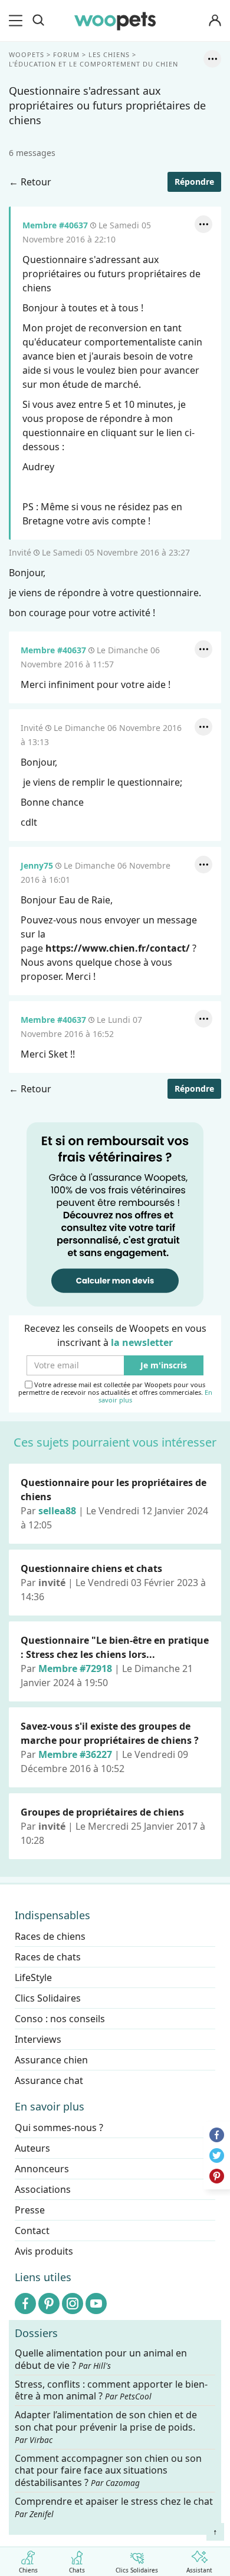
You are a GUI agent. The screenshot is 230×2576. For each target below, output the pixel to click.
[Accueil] (115, 21)
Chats (77, 2570)
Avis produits (44, 2251)
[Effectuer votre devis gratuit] (115, 1214)
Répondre (194, 182)
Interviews (38, 2039)
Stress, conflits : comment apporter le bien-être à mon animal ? (111, 2391)
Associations (43, 2189)
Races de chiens (50, 1936)
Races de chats (48, 1957)
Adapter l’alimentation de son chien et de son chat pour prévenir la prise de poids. (106, 2427)
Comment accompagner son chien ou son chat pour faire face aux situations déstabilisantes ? (108, 2471)
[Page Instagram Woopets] (73, 2304)
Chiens (28, 2570)
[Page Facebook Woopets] (25, 2304)
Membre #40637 (55, 225)
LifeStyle (33, 1977)
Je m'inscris (164, 1365)
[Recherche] (38, 21)
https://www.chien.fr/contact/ (118, 948)
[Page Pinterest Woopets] (49, 2304)
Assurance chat (49, 2080)
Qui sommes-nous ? (59, 2128)
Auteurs (32, 2148)
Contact (32, 2231)
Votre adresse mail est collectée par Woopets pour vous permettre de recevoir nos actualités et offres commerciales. (115, 1392)
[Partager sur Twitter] (217, 2155)
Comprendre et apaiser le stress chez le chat (114, 2507)
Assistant (199, 2570)
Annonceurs (42, 2169)
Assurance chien (51, 2060)
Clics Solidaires (137, 2570)
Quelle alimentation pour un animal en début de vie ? (101, 2359)
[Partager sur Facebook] (217, 2135)
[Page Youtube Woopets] (96, 2304)
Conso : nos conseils (60, 2019)
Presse (30, 2210)
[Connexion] (215, 21)
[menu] (18, 21)
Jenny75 (37, 865)
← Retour (30, 182)
